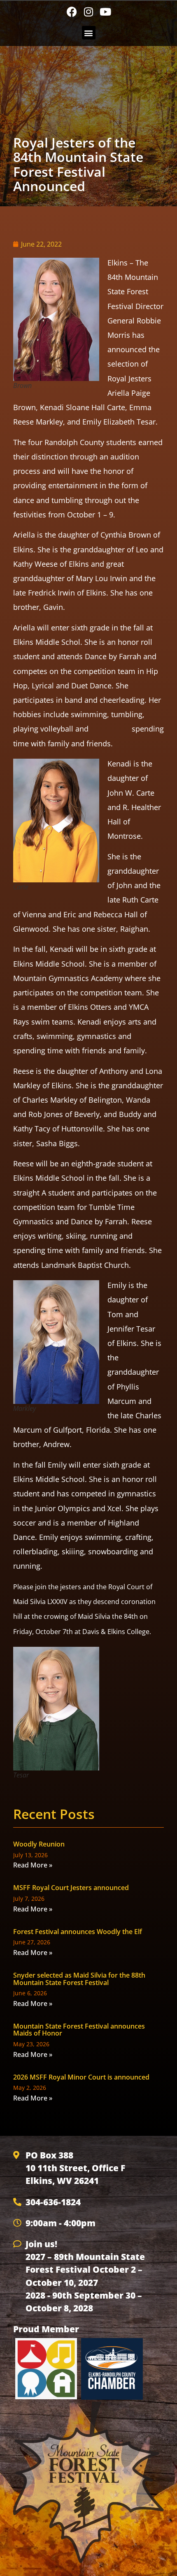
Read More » (33, 1865)
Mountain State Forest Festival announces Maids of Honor (79, 2030)
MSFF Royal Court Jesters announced (71, 1888)
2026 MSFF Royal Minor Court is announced (81, 2077)
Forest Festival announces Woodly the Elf (78, 1932)
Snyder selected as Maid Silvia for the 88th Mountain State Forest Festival (79, 1979)
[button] (89, 33)
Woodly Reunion (39, 1844)
